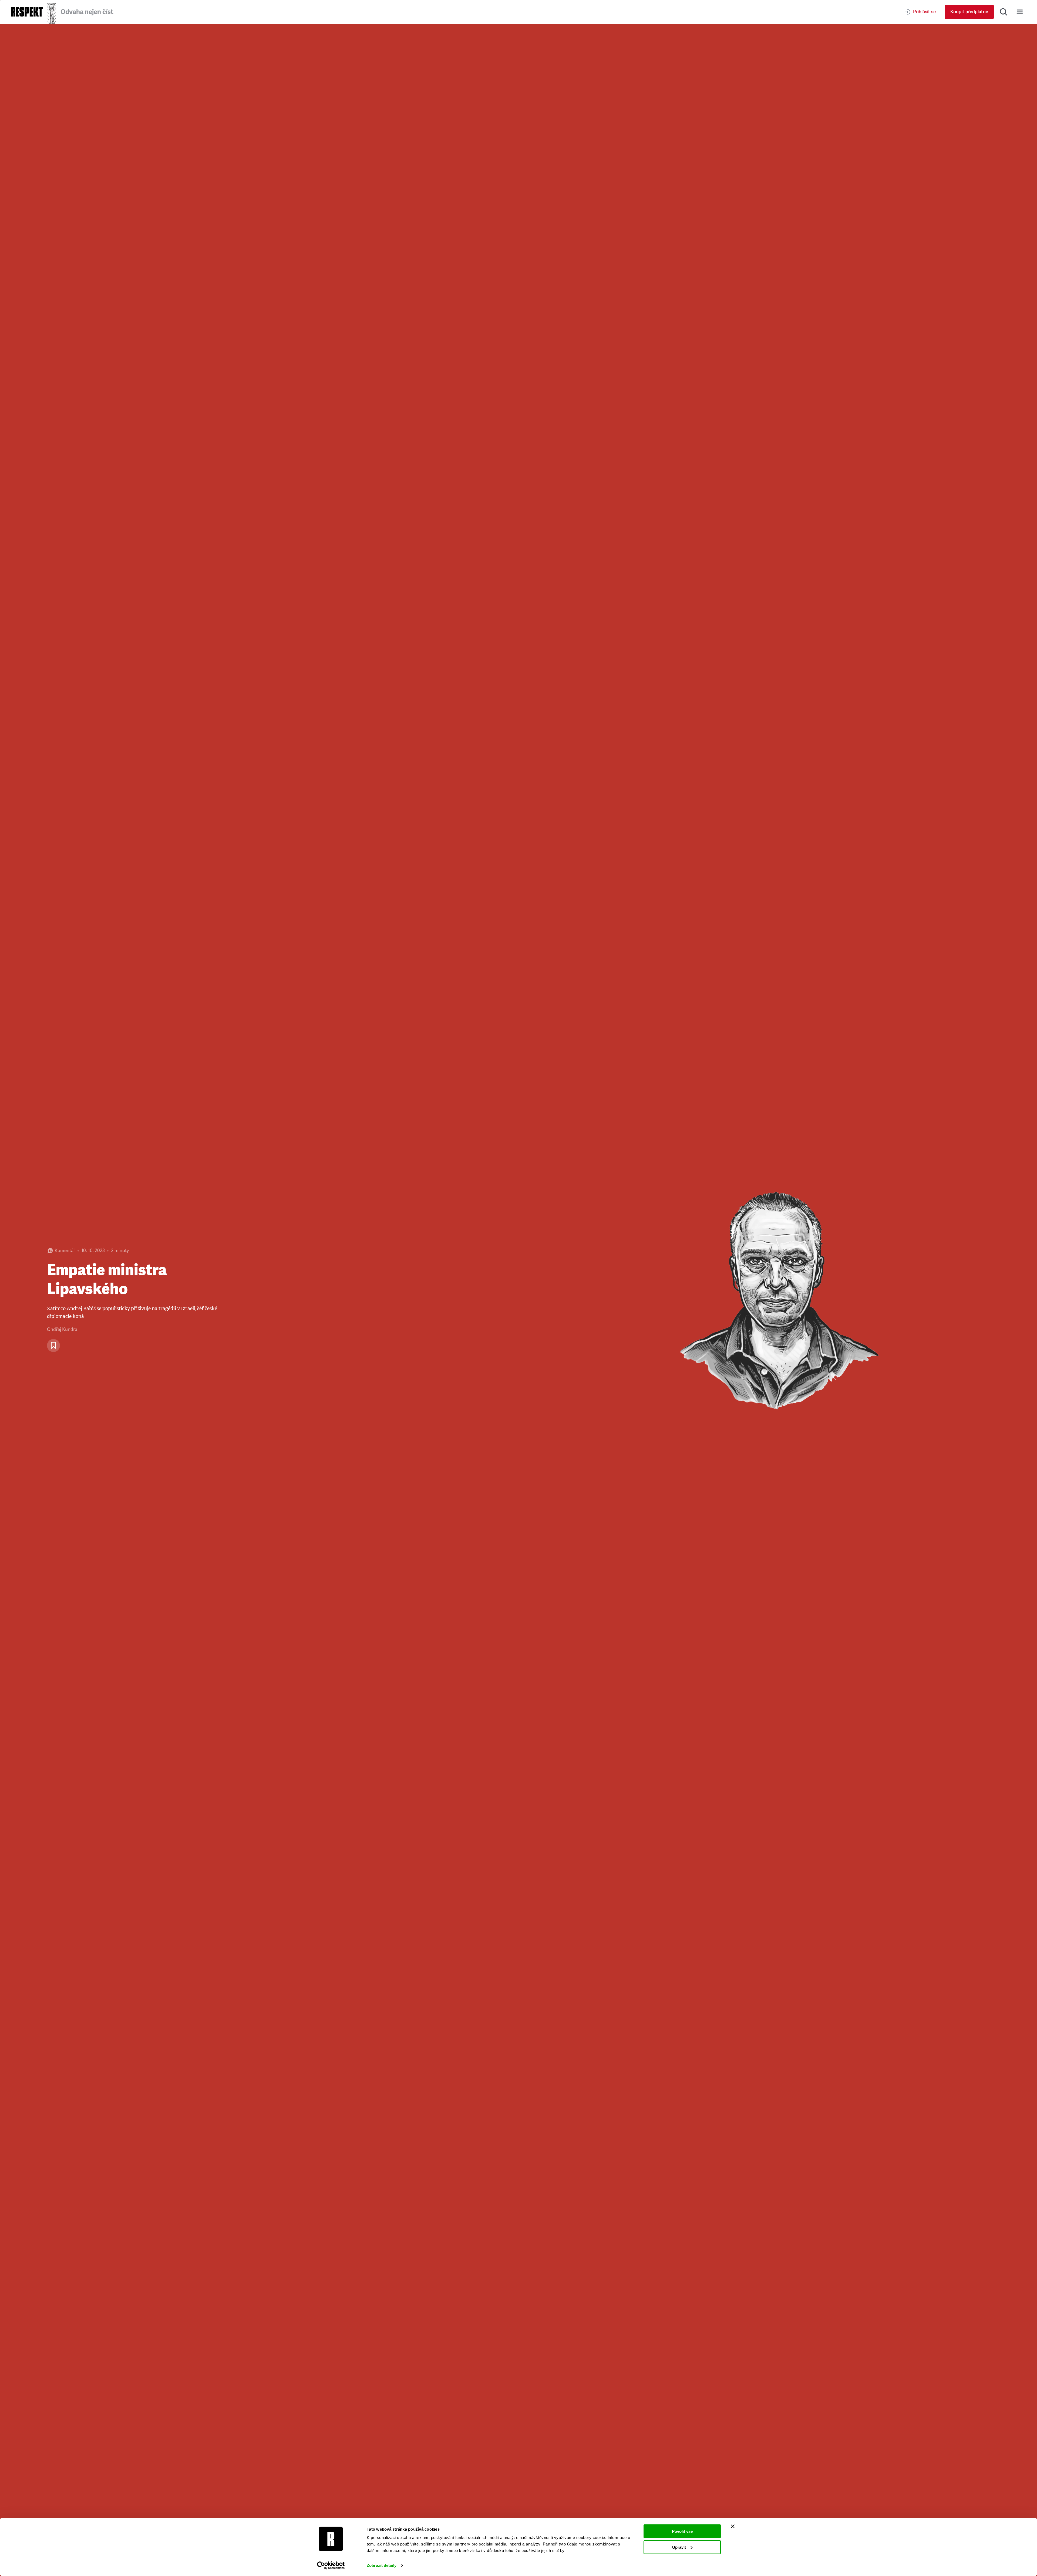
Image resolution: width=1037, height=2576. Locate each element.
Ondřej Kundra (62, 1329)
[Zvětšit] (778, 1300)
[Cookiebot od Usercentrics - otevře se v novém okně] (331, 2565)
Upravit (679, 2547)
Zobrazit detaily (382, 2565)
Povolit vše (682, 2531)
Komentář (65, 1251)
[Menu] (1020, 12)
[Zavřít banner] (733, 2526)
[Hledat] (1004, 12)
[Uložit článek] (53, 1346)
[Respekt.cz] (27, 12)
